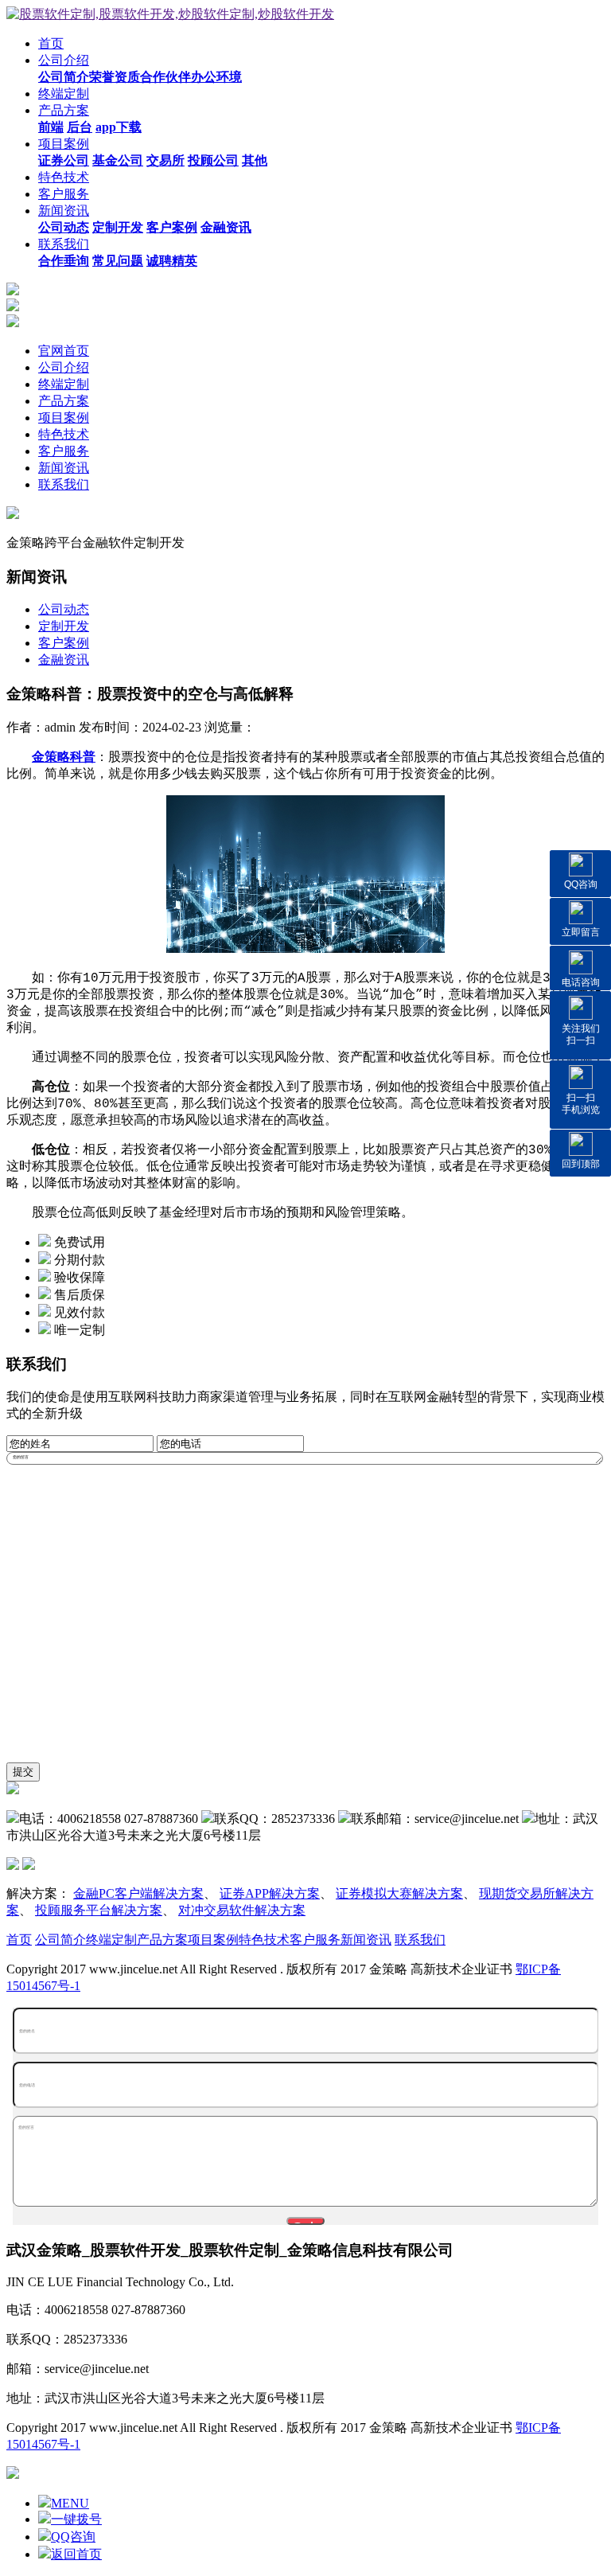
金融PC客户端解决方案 (138, 1893)
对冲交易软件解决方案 (242, 1910)
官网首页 (64, 351)
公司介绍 (64, 60)
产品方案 (64, 110)
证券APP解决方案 (270, 1893)
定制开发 (64, 626)
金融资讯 (64, 660)
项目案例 (64, 144)
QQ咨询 (581, 884)
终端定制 (64, 94)
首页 (51, 43)
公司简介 (60, 1940)
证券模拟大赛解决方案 (399, 1893)
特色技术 (64, 177)
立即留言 (581, 932)
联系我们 (64, 244)
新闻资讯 (64, 211)
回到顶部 (581, 1164)
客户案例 (64, 643)
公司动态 (64, 609)
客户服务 (64, 194)
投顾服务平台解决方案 (99, 1910)
